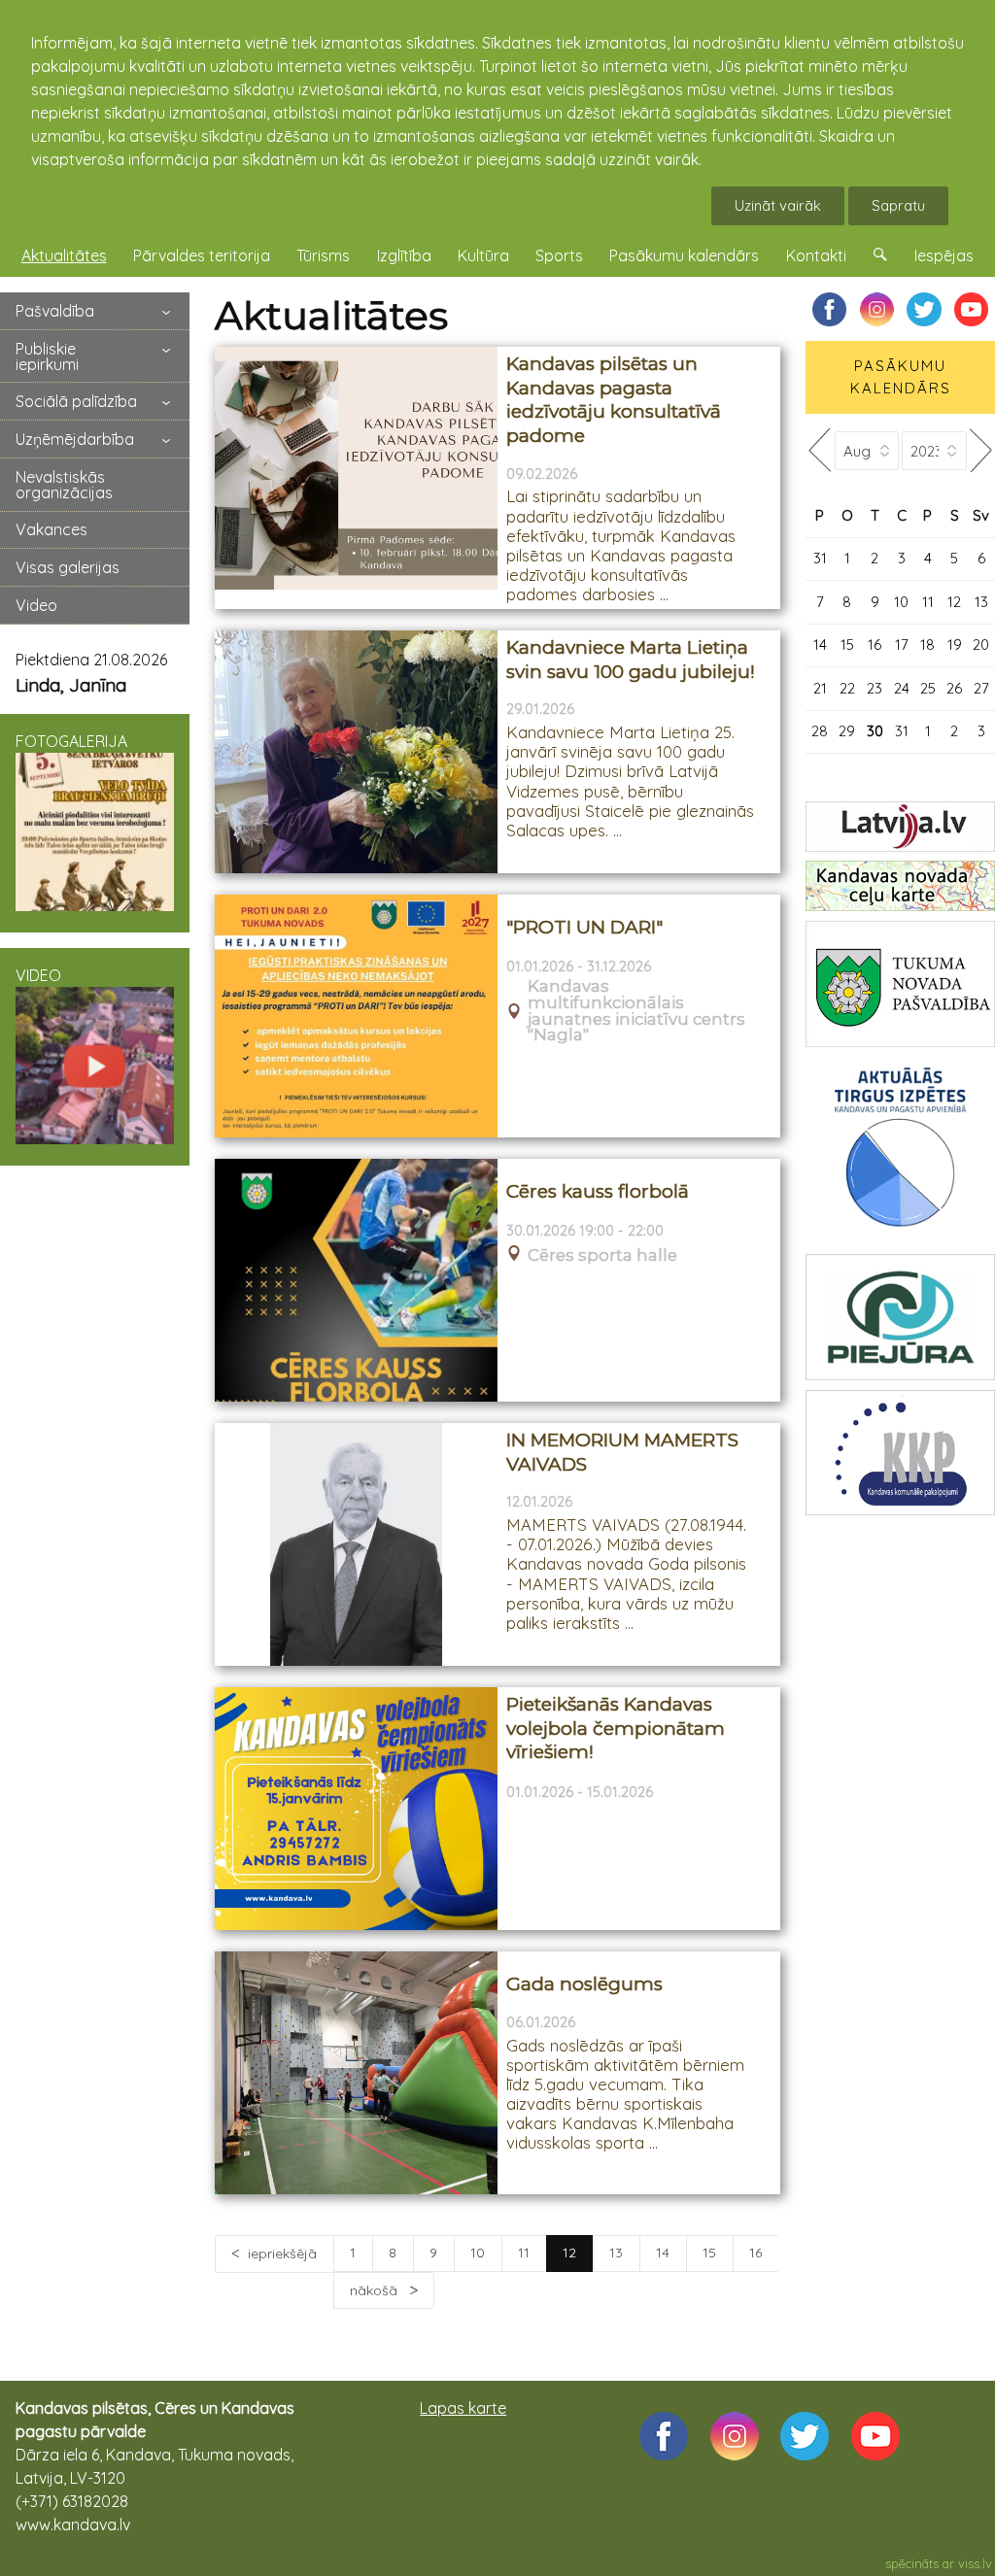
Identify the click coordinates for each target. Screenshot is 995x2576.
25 (928, 688)
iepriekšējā (282, 2254)
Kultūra (483, 255)
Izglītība (404, 255)
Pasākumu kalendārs (684, 255)
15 (709, 2253)
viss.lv (975, 2563)
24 (902, 688)
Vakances (51, 529)
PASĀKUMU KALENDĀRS (901, 377)
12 (954, 602)
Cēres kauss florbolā (598, 1191)
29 (847, 731)
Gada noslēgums (584, 1984)
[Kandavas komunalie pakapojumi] (900, 1453)
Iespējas (944, 255)
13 (616, 2253)
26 (954, 688)
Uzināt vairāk (778, 205)
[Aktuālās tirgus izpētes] (900, 1151)
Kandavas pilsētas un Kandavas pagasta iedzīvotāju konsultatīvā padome (614, 400)
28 (820, 731)
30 (875, 731)
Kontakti (816, 255)
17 (902, 644)
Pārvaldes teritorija (202, 255)
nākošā (376, 2290)
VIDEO (38, 975)
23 (875, 688)
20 (981, 644)
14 (663, 2253)
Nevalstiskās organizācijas (64, 485)
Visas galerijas (68, 567)
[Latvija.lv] (900, 827)
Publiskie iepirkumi (47, 356)
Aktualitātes (64, 255)
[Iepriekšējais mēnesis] (820, 450)
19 (955, 644)
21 (820, 688)
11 (524, 2253)
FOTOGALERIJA (71, 741)
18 (927, 644)
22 (847, 688)
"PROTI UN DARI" (584, 927)
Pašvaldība (55, 311)
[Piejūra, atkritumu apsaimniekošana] (900, 1317)
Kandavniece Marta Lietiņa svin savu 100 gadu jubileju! (631, 660)
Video (36, 605)
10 (478, 2253)
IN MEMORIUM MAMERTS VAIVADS (622, 1452)
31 (820, 558)
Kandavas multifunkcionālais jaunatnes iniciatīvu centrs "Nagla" (636, 1011)
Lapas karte (463, 2408)
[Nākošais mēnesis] (981, 450)
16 (755, 2253)
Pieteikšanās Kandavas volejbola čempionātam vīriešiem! (616, 1728)
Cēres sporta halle (602, 1255)
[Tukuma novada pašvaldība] (900, 984)
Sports (559, 255)
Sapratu (898, 205)
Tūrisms (323, 255)
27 (981, 688)
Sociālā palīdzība (76, 401)
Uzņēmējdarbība (75, 439)
